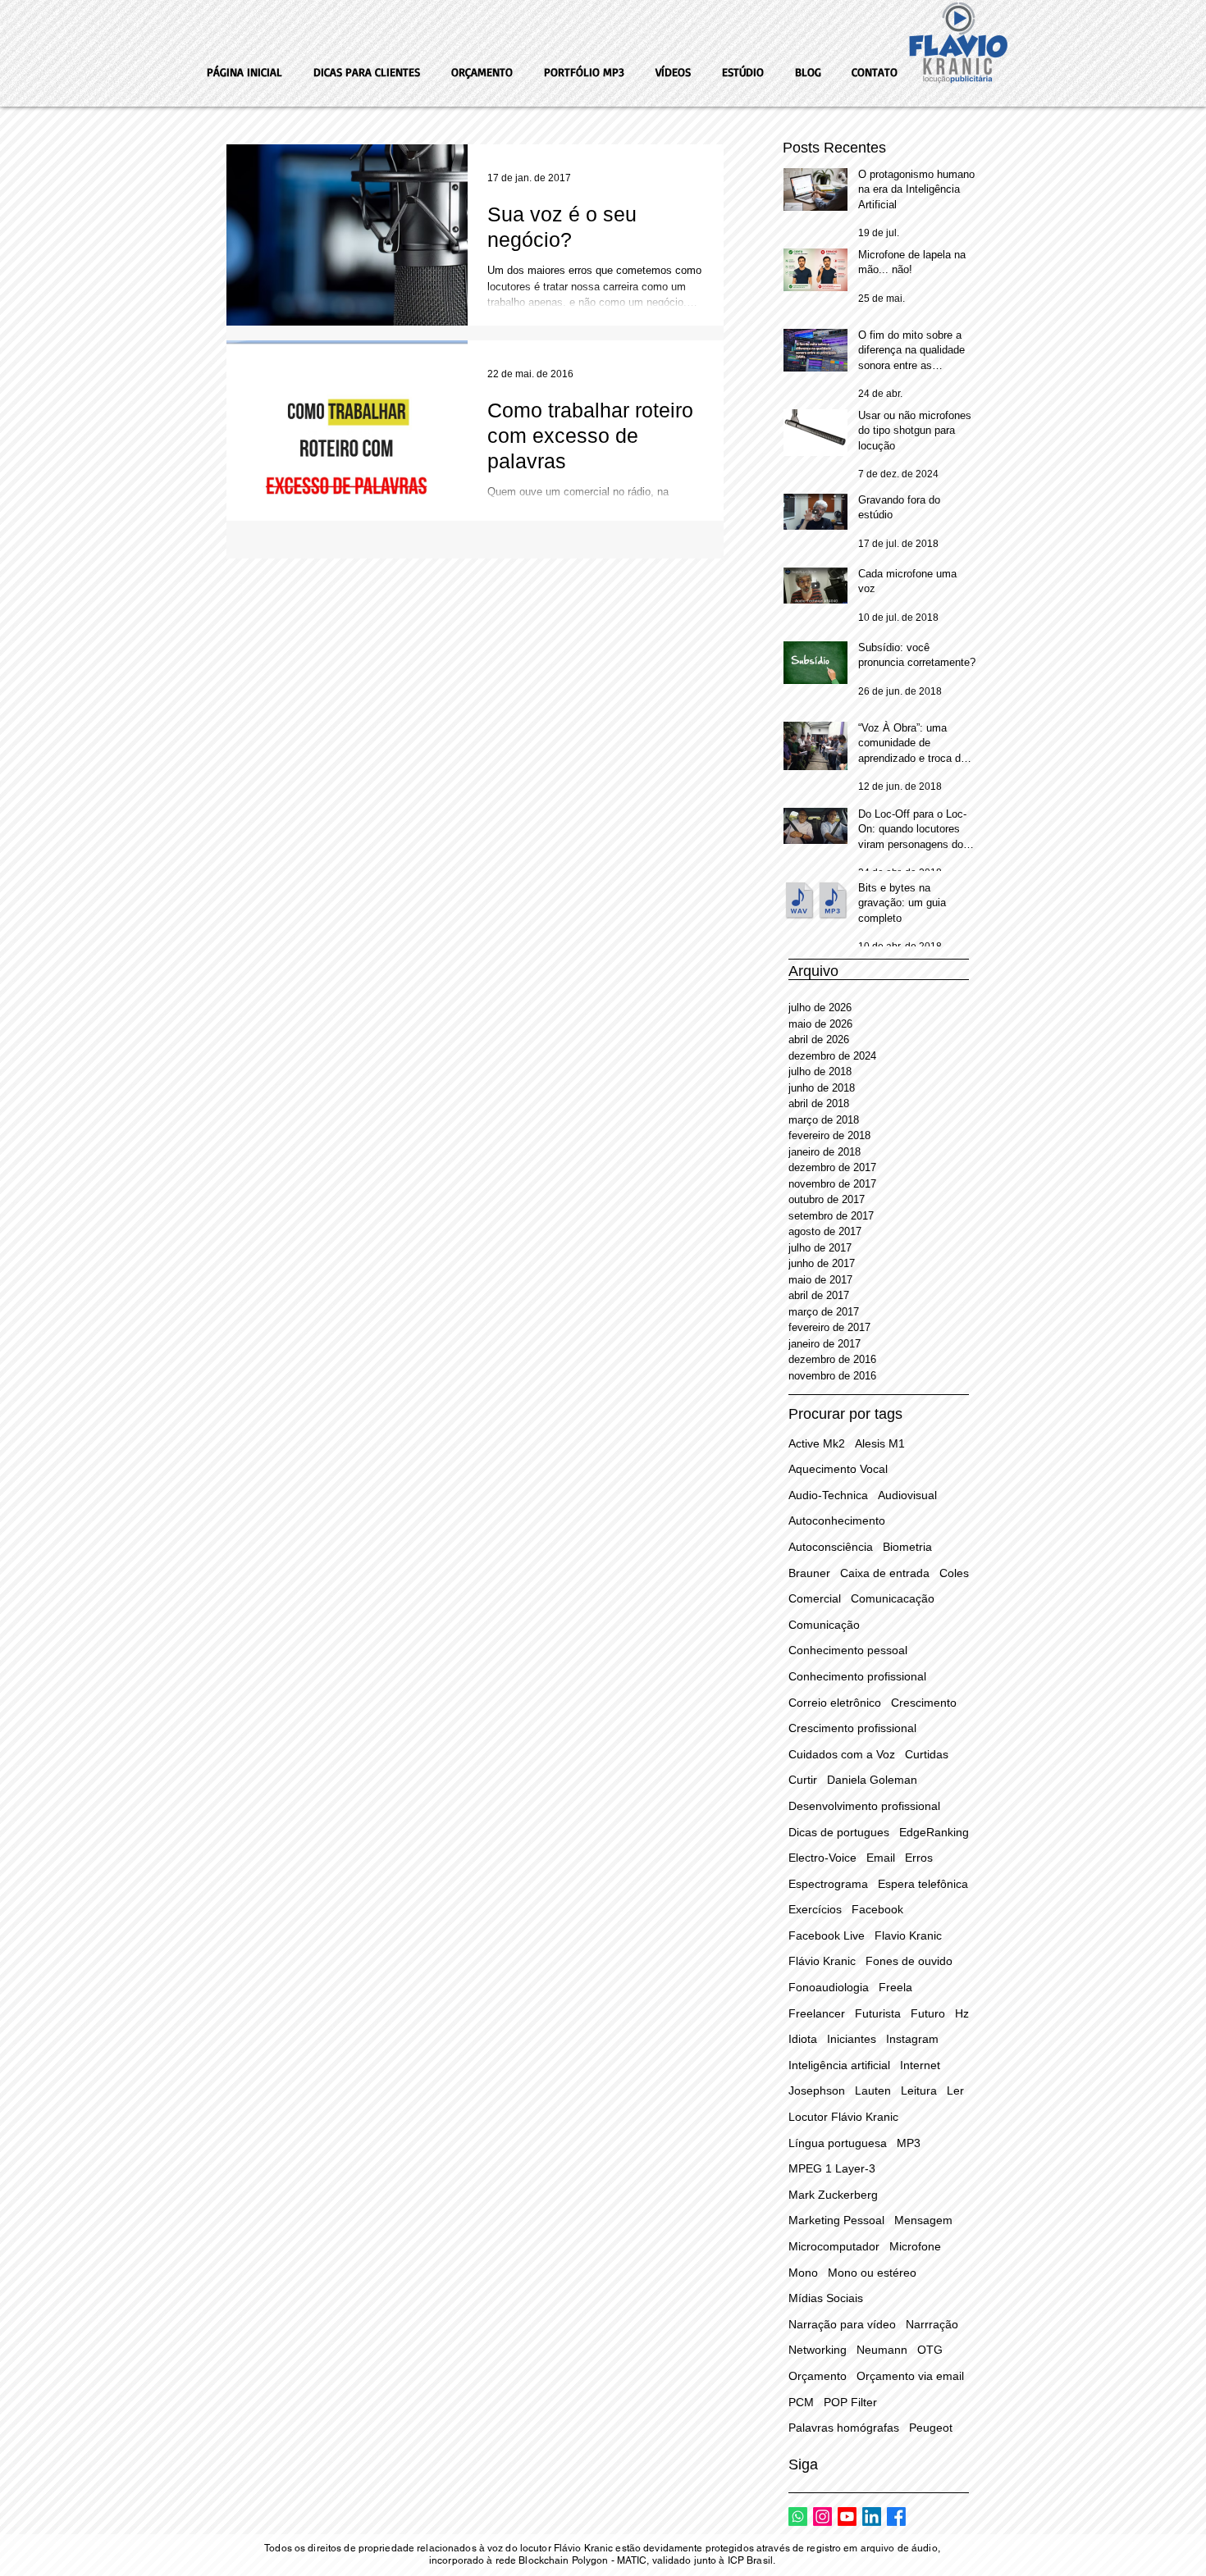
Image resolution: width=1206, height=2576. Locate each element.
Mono (803, 2273)
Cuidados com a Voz (842, 1754)
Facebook (877, 1909)
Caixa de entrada (885, 1573)
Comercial (815, 1598)
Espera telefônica (923, 1884)
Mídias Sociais (826, 2298)
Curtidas (927, 1754)
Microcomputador (834, 2246)
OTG (930, 2350)
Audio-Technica (828, 1495)
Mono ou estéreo (872, 2273)
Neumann (882, 2350)
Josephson (817, 2090)
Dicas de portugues (839, 1832)
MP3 (909, 2143)
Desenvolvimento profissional (864, 1806)
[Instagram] (822, 2517)
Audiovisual (907, 1495)
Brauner (809, 1573)
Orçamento (818, 2376)
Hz (962, 2013)
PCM (801, 2402)
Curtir (803, 1780)
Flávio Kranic (822, 1961)
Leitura (919, 2090)
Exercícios (815, 1909)
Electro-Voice (822, 1858)
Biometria (907, 1547)
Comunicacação (893, 1598)
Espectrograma (828, 1884)
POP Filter (850, 2402)
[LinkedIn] (872, 2517)
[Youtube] (847, 2517)
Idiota (803, 2039)
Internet (920, 2065)
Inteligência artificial (839, 2065)
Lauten (873, 2090)
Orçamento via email (910, 2376)
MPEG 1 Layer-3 (832, 2168)
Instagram (912, 2039)
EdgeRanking (934, 1832)
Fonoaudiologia (829, 1987)
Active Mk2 (817, 1443)
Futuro (928, 2013)
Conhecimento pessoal (848, 1650)
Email (881, 1858)
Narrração (932, 2324)
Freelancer (817, 2013)
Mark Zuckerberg (833, 2195)
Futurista (878, 2013)
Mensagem (923, 2220)
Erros (919, 1858)
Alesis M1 (880, 1443)
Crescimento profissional (852, 1728)
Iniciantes (852, 2039)
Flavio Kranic (908, 1935)
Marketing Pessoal (836, 2220)
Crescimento (924, 1703)
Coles (954, 1573)
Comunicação (824, 1625)
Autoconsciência (831, 1547)
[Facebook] (896, 2517)
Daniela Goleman (872, 1780)
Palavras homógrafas (844, 2428)
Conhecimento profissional (857, 1676)
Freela (895, 1987)
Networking (818, 2350)
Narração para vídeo (842, 2324)
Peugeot (931, 2428)
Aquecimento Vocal (838, 1469)
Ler (955, 2090)
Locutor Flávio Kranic (843, 2117)
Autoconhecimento (837, 1521)
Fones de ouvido (909, 1961)
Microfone (915, 2246)
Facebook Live (827, 1935)
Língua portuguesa (838, 2143)
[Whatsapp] (798, 2517)
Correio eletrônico (835, 1703)
